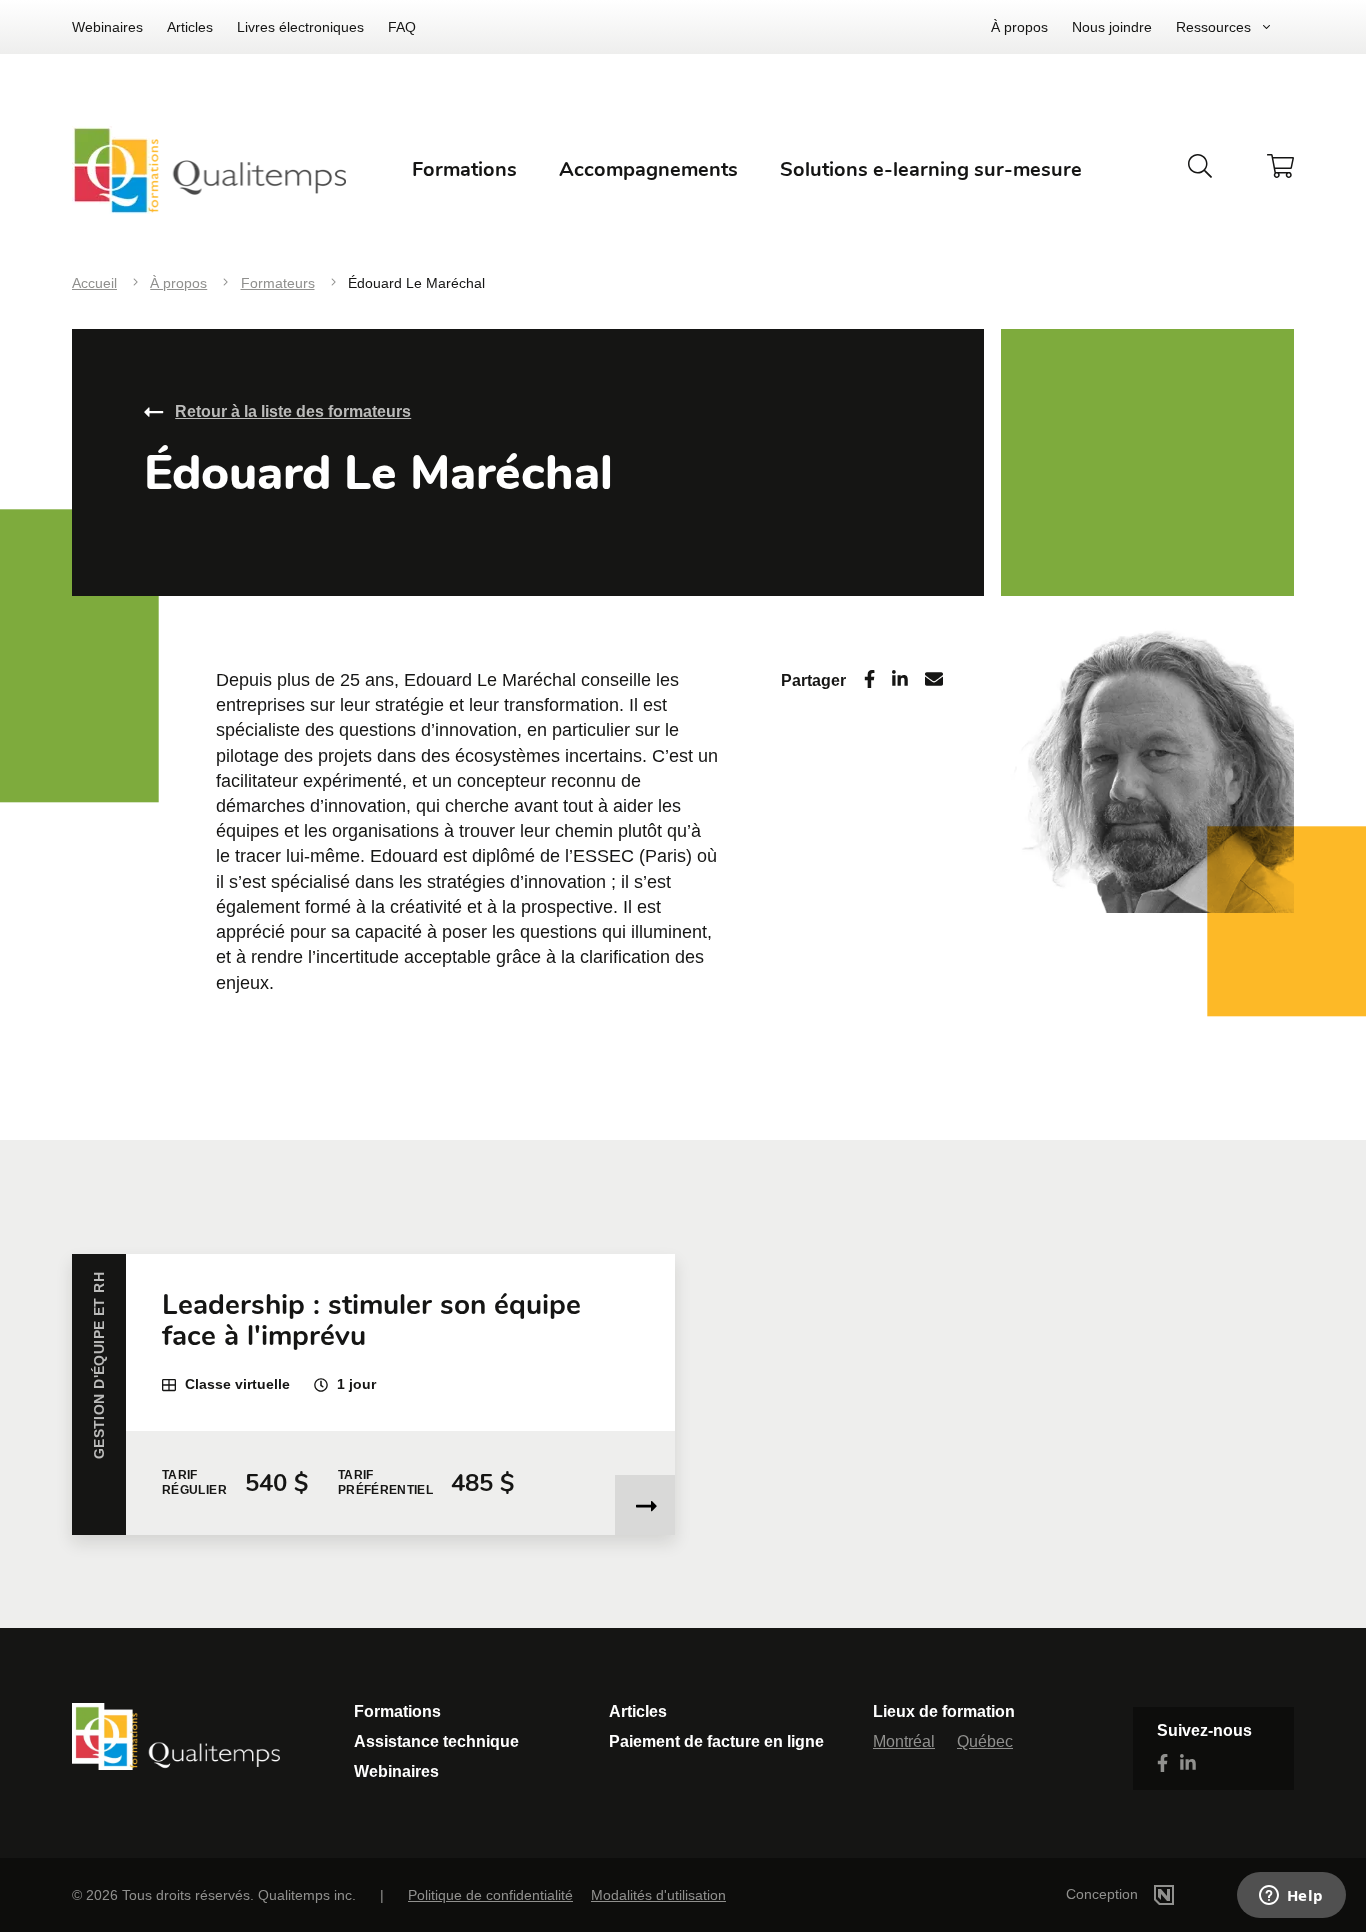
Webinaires (107, 27)
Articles (190, 27)
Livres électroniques (300, 27)
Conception (1104, 1894)
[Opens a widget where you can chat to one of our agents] (1291, 1897)
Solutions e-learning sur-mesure (931, 169)
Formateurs (278, 283)
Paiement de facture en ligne (716, 1741)
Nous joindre (1112, 27)
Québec (985, 1741)
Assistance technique (436, 1741)
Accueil (94, 283)
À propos (1019, 27)
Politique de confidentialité (490, 1895)
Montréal (904, 1741)
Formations (397, 1711)
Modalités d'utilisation (658, 1895)
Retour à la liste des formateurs (293, 411)
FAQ (402, 27)
